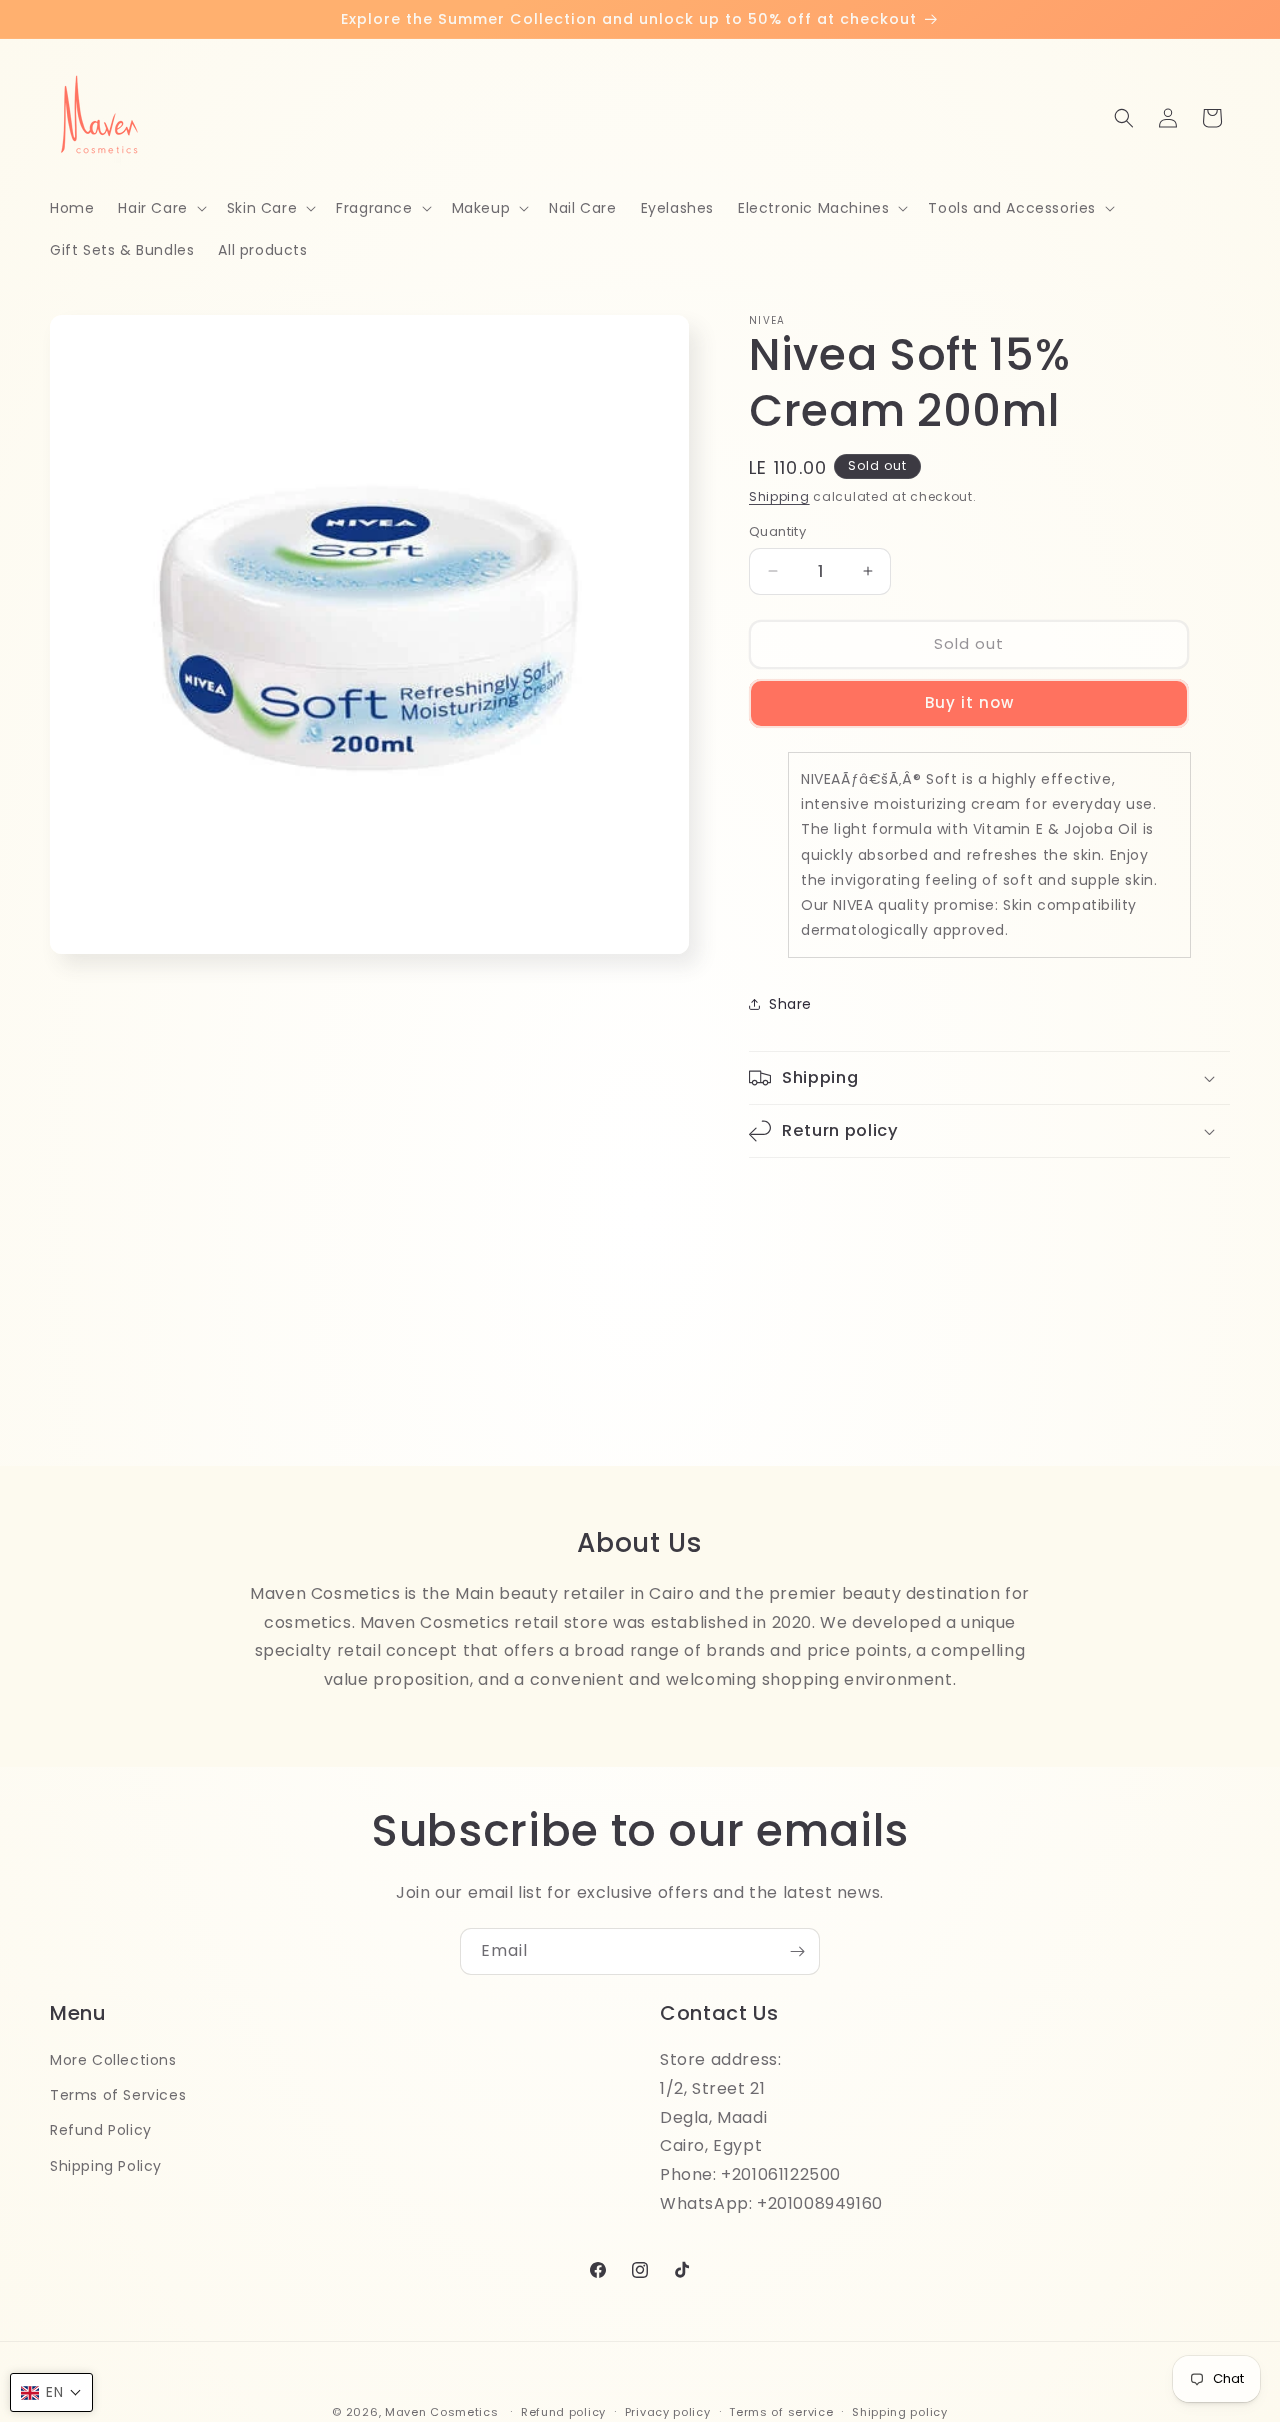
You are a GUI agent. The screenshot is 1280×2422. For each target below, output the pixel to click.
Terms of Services (118, 2095)
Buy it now (969, 702)
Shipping (779, 496)
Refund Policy (101, 2130)
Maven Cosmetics (442, 2412)
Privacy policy (668, 2411)
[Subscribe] (797, 1951)
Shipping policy (900, 2411)
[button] (160, 208)
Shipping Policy (106, 2165)
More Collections (113, 2060)
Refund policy (563, 2411)
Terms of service (781, 2411)
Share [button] (790, 1004)
